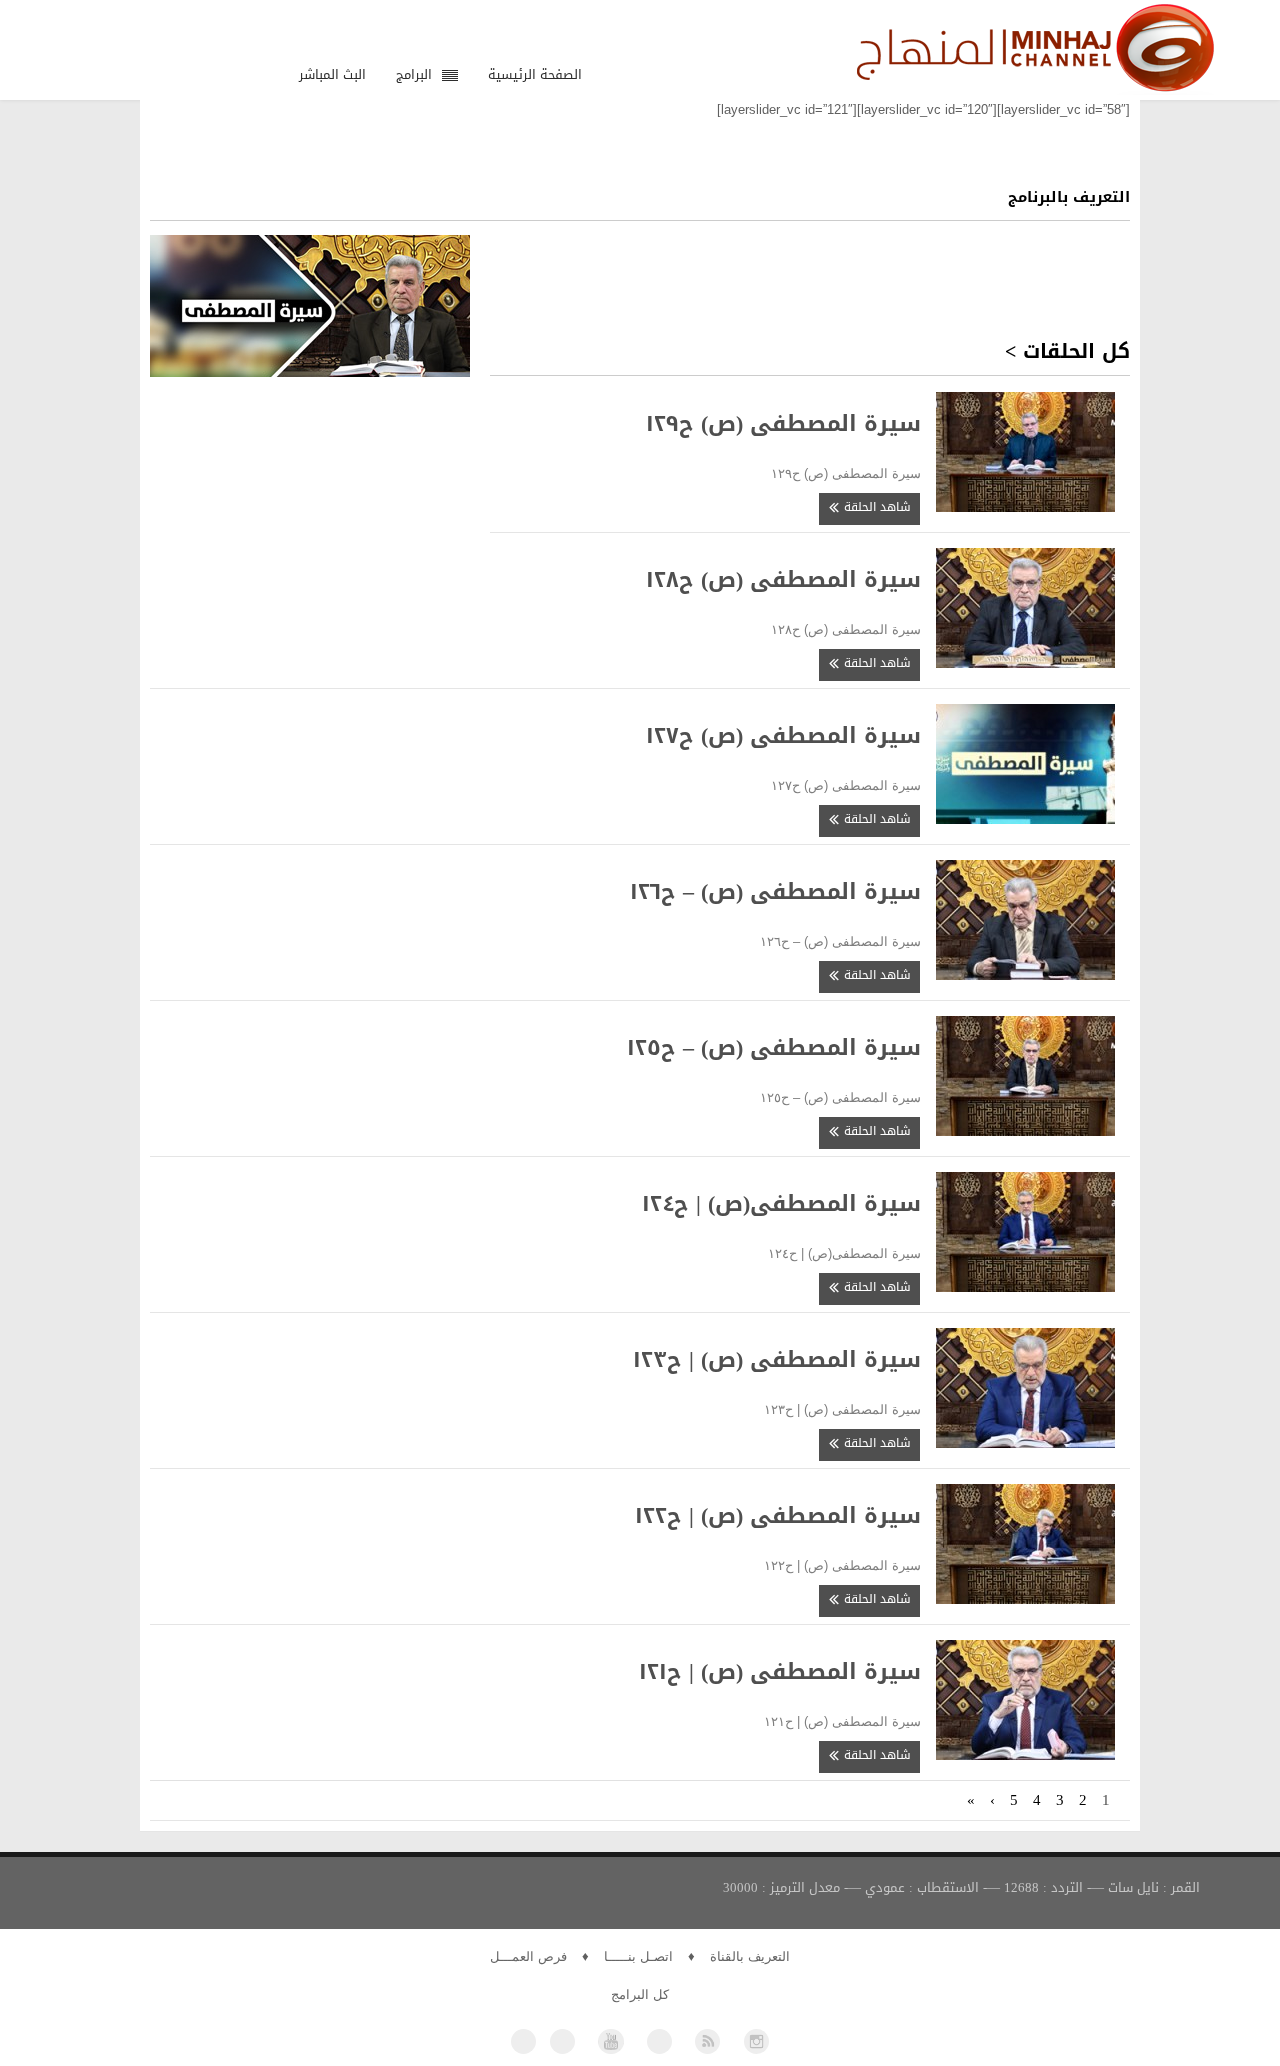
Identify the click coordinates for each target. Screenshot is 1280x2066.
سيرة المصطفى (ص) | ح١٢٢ (778, 1516)
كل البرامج (640, 1994)
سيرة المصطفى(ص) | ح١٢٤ (781, 1204)
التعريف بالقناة (750, 1956)
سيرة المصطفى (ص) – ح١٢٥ (774, 1048)
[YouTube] (610, 2041)
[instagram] (756, 2041)
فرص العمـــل (528, 1956)
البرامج (414, 74)
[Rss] (707, 2041)
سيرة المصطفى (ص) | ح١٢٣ (777, 1360)
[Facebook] (523, 2041)
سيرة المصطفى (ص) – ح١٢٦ (775, 892)
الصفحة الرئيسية (535, 74)
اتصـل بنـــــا (638, 1956)
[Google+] (659, 2041)
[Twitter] (562, 2041)
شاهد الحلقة (875, 507)
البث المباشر (332, 74)
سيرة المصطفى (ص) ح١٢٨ (783, 580)
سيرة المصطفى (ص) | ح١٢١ (780, 1672)
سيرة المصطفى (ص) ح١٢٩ (783, 424)
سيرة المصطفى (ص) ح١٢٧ (783, 736)
